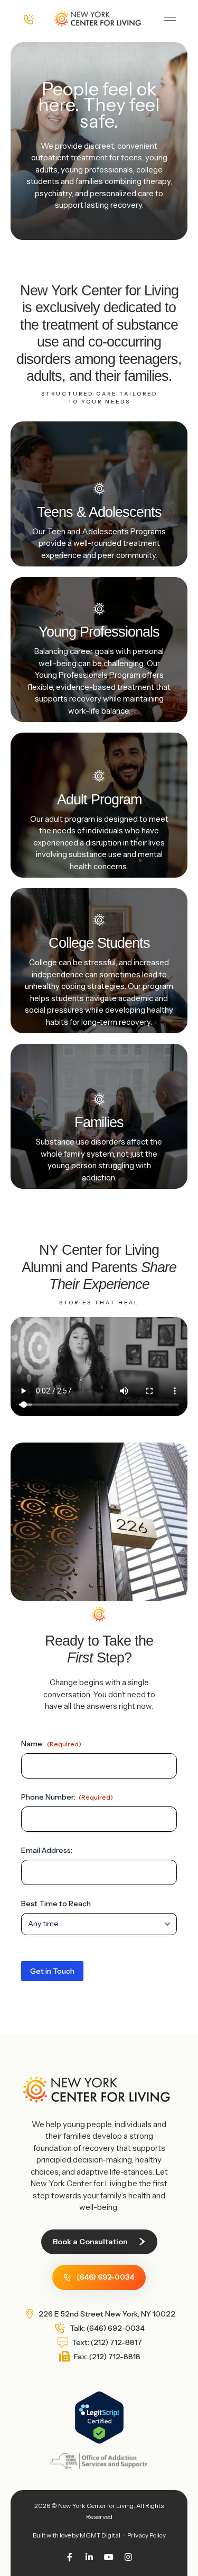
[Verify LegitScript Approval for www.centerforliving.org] (99, 2441)
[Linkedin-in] (89, 2557)
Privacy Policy (147, 2535)
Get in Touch (52, 1971)
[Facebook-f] (70, 2557)
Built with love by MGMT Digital (77, 2535)
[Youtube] (109, 2557)
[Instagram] (128, 2557)
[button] (170, 19)
